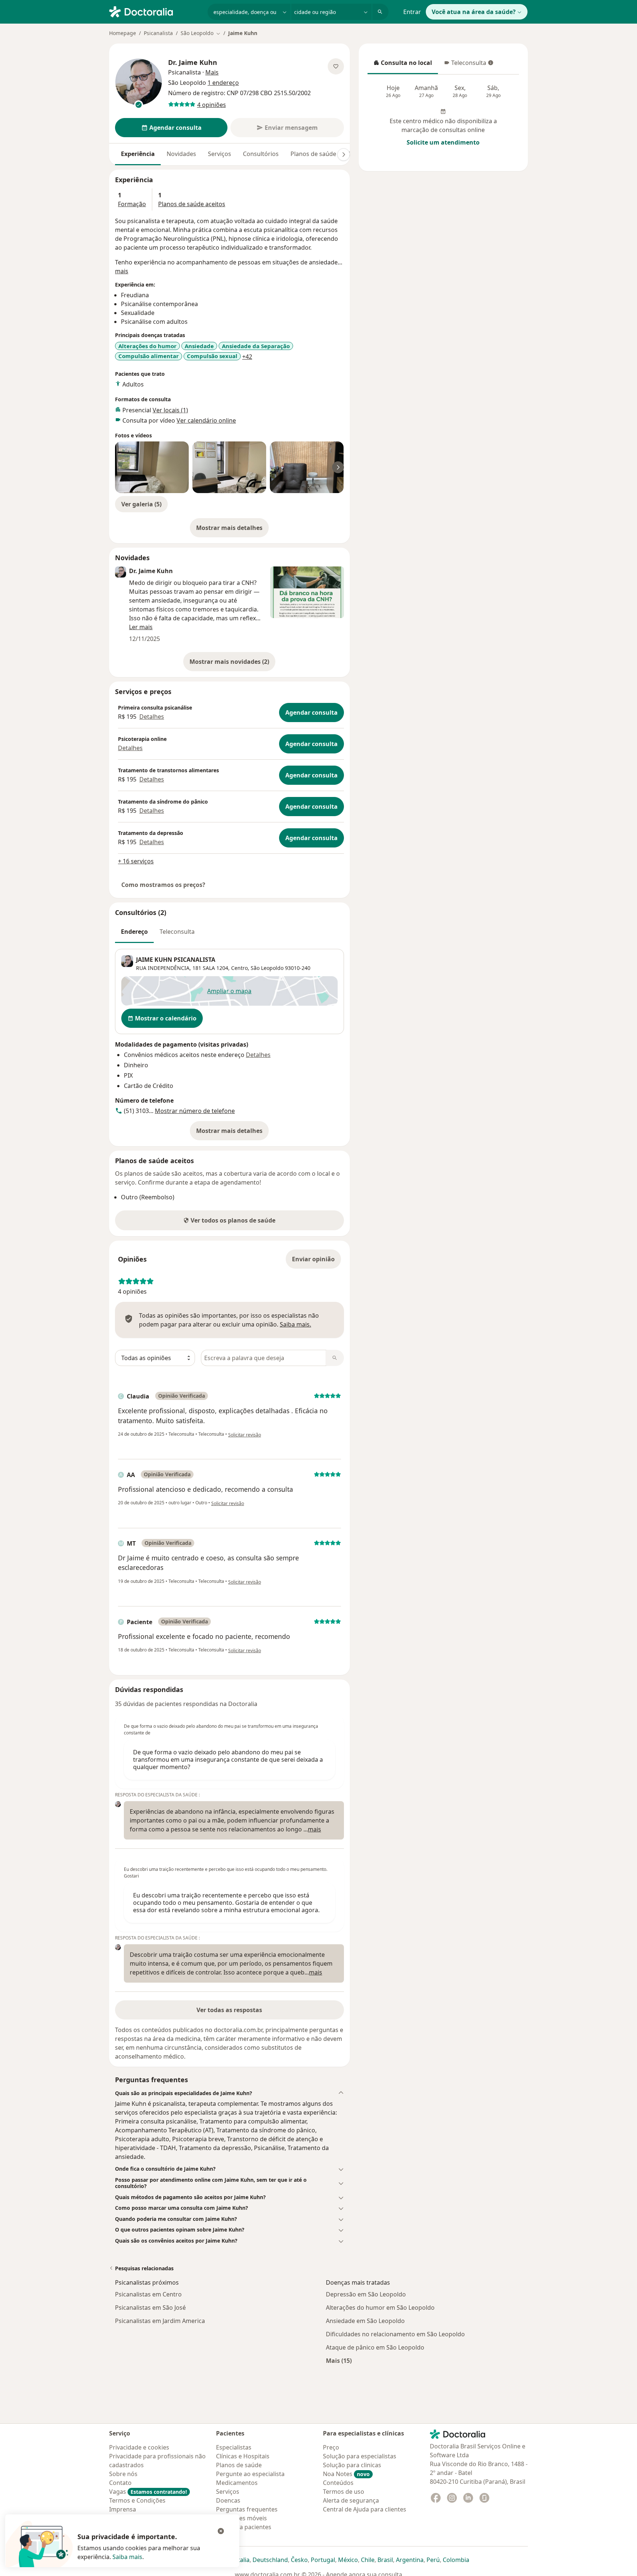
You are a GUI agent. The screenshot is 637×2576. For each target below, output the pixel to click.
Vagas (148, 2492)
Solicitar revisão (245, 1435)
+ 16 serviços (136, 861)
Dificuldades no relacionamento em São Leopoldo (395, 2334)
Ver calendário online (206, 420)
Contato (120, 2483)
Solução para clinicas (352, 2465)
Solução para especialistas (360, 2456)
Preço (331, 2447)
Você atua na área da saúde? (474, 12)
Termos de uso (344, 2492)
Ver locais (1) (170, 410)
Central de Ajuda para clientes (365, 2509)
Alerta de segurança (351, 2500)
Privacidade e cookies (139, 2447)
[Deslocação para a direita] (344, 155)
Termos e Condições (137, 2500)
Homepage (123, 33)
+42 (247, 357)
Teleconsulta (465, 65)
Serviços (220, 154)
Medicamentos (237, 2483)
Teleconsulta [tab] (177, 932)
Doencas (228, 2500)
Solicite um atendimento (443, 142)
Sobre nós (123, 2474)
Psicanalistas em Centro (148, 2294)
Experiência (138, 154)
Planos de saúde (313, 154)
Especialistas (234, 2447)
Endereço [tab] (134, 932)
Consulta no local (403, 65)
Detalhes (152, 717)
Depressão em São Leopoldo (366, 2294)
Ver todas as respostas (229, 2010)
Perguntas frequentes (247, 2509)
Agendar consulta (311, 713)
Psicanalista (158, 33)
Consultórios (261, 154)
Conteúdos (338, 2483)
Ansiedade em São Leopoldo (365, 2321)
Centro (239, 968)
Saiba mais (127, 2557)
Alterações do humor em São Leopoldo (380, 2308)
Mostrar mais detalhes (232, 530)
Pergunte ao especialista (250, 2474)
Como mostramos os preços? (163, 885)
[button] (229, 2093)
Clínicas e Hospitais (243, 2456)
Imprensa (123, 2509)
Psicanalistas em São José (150, 2308)
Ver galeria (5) (141, 504)
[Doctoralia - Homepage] (155, 11)
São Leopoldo (267, 968)
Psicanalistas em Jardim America (160, 2321)
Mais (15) (339, 2360)
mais (122, 271)
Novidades (181, 154)
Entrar (412, 12)
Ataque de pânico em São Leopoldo (375, 2347)
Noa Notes (346, 2474)
